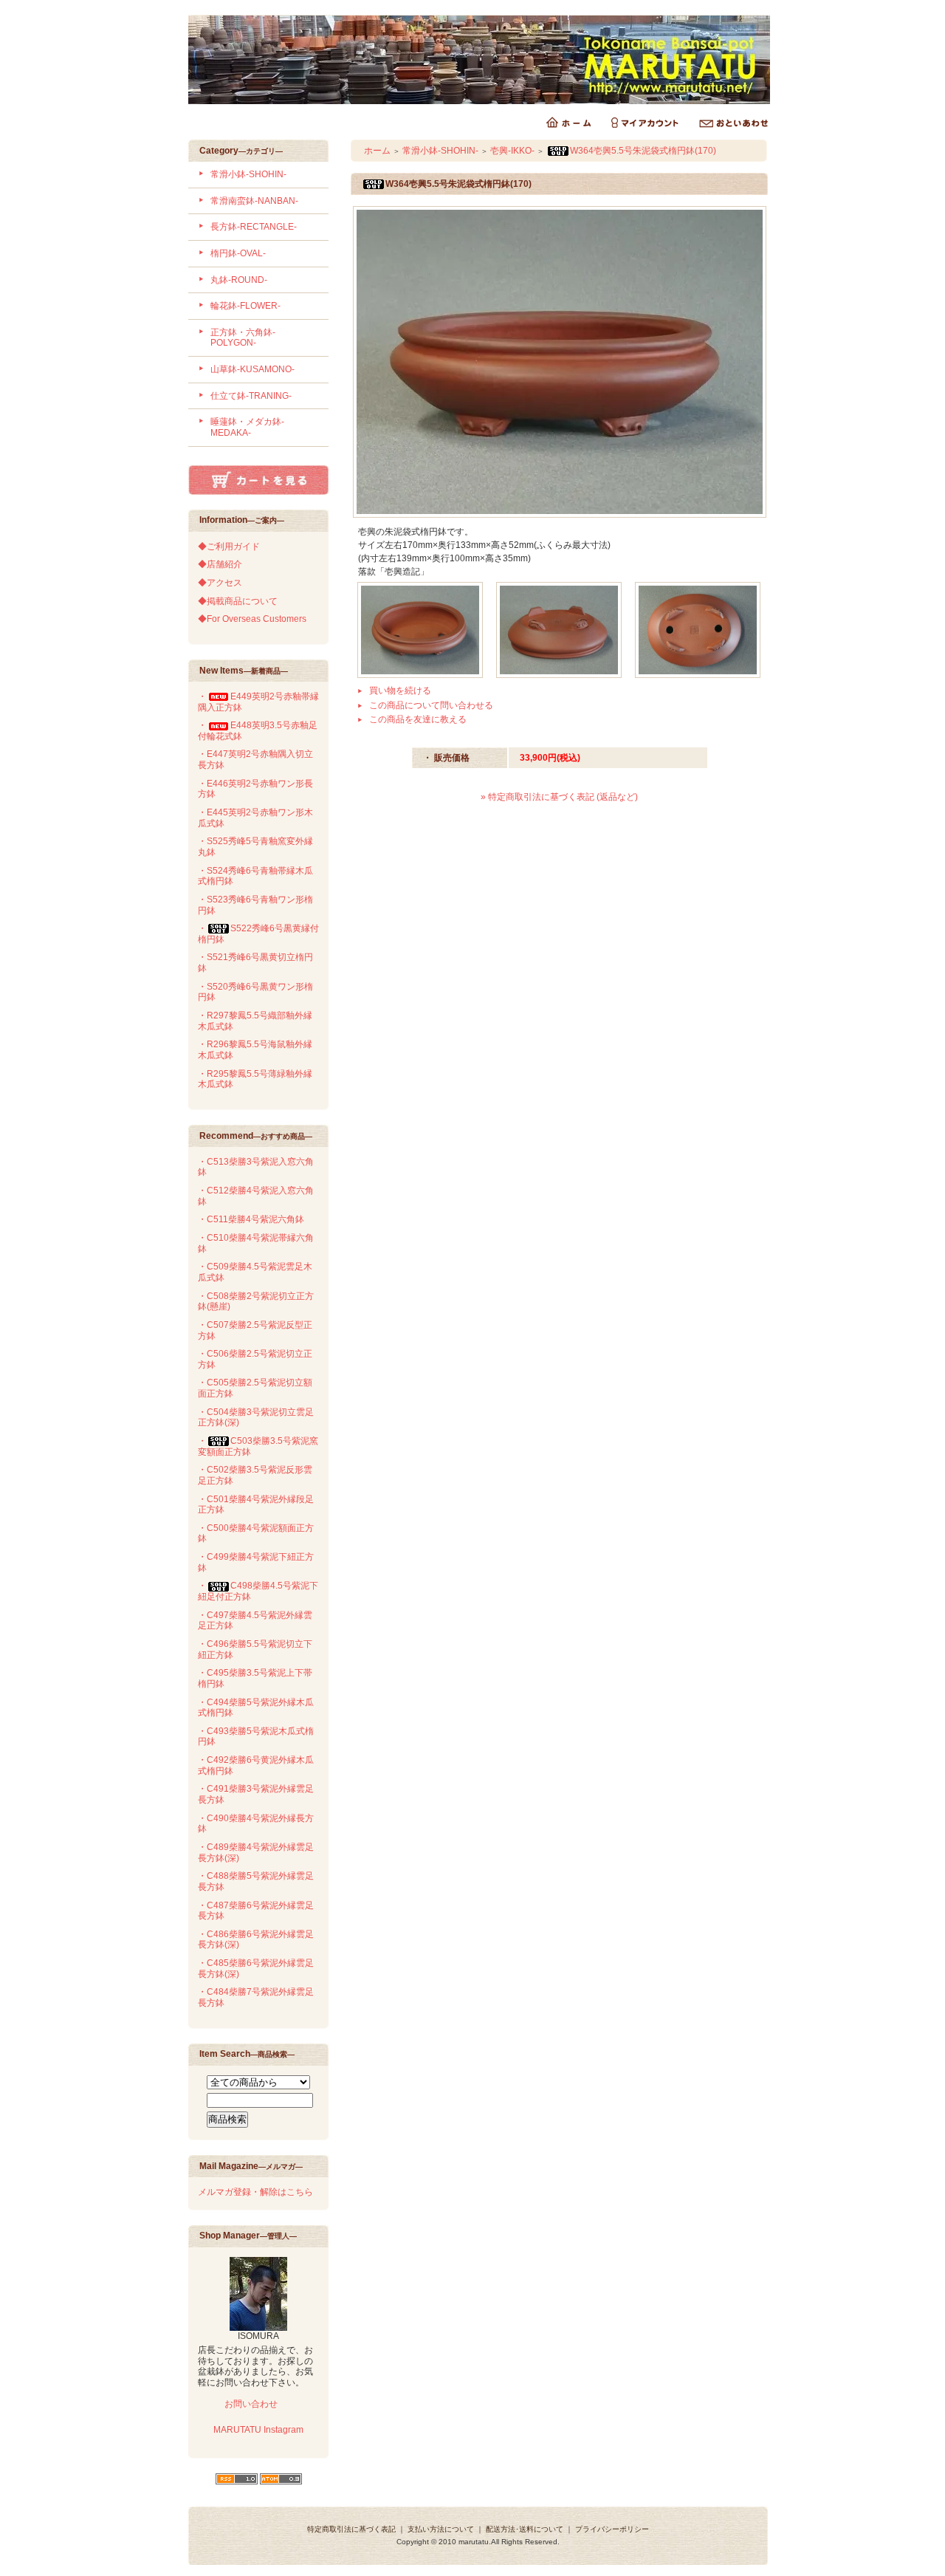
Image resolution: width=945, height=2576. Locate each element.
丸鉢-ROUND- (239, 280)
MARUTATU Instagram (258, 2430)
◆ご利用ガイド (229, 547)
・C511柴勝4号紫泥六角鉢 (251, 1219)
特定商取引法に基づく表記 (351, 2529)
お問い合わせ (250, 2404)
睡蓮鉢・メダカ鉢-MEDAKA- (247, 427)
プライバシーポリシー (612, 2529)
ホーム (377, 151)
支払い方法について (441, 2529)
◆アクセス (220, 583)
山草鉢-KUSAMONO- (252, 369)
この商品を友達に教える (418, 719)
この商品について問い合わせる (431, 705)
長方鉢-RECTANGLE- (254, 227)
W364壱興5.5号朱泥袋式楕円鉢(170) (643, 151)
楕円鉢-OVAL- (238, 253)
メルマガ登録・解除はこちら (255, 2192)
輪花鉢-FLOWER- (245, 306)
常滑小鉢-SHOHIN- (248, 174)
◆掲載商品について (238, 601)
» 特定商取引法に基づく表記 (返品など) (559, 797)
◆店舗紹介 (220, 564)
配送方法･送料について (525, 2529)
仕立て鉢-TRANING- (251, 396)
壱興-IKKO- (512, 151)
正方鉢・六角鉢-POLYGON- (243, 338)
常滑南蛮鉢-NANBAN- (254, 201)
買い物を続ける (400, 691)
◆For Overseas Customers (252, 619)
